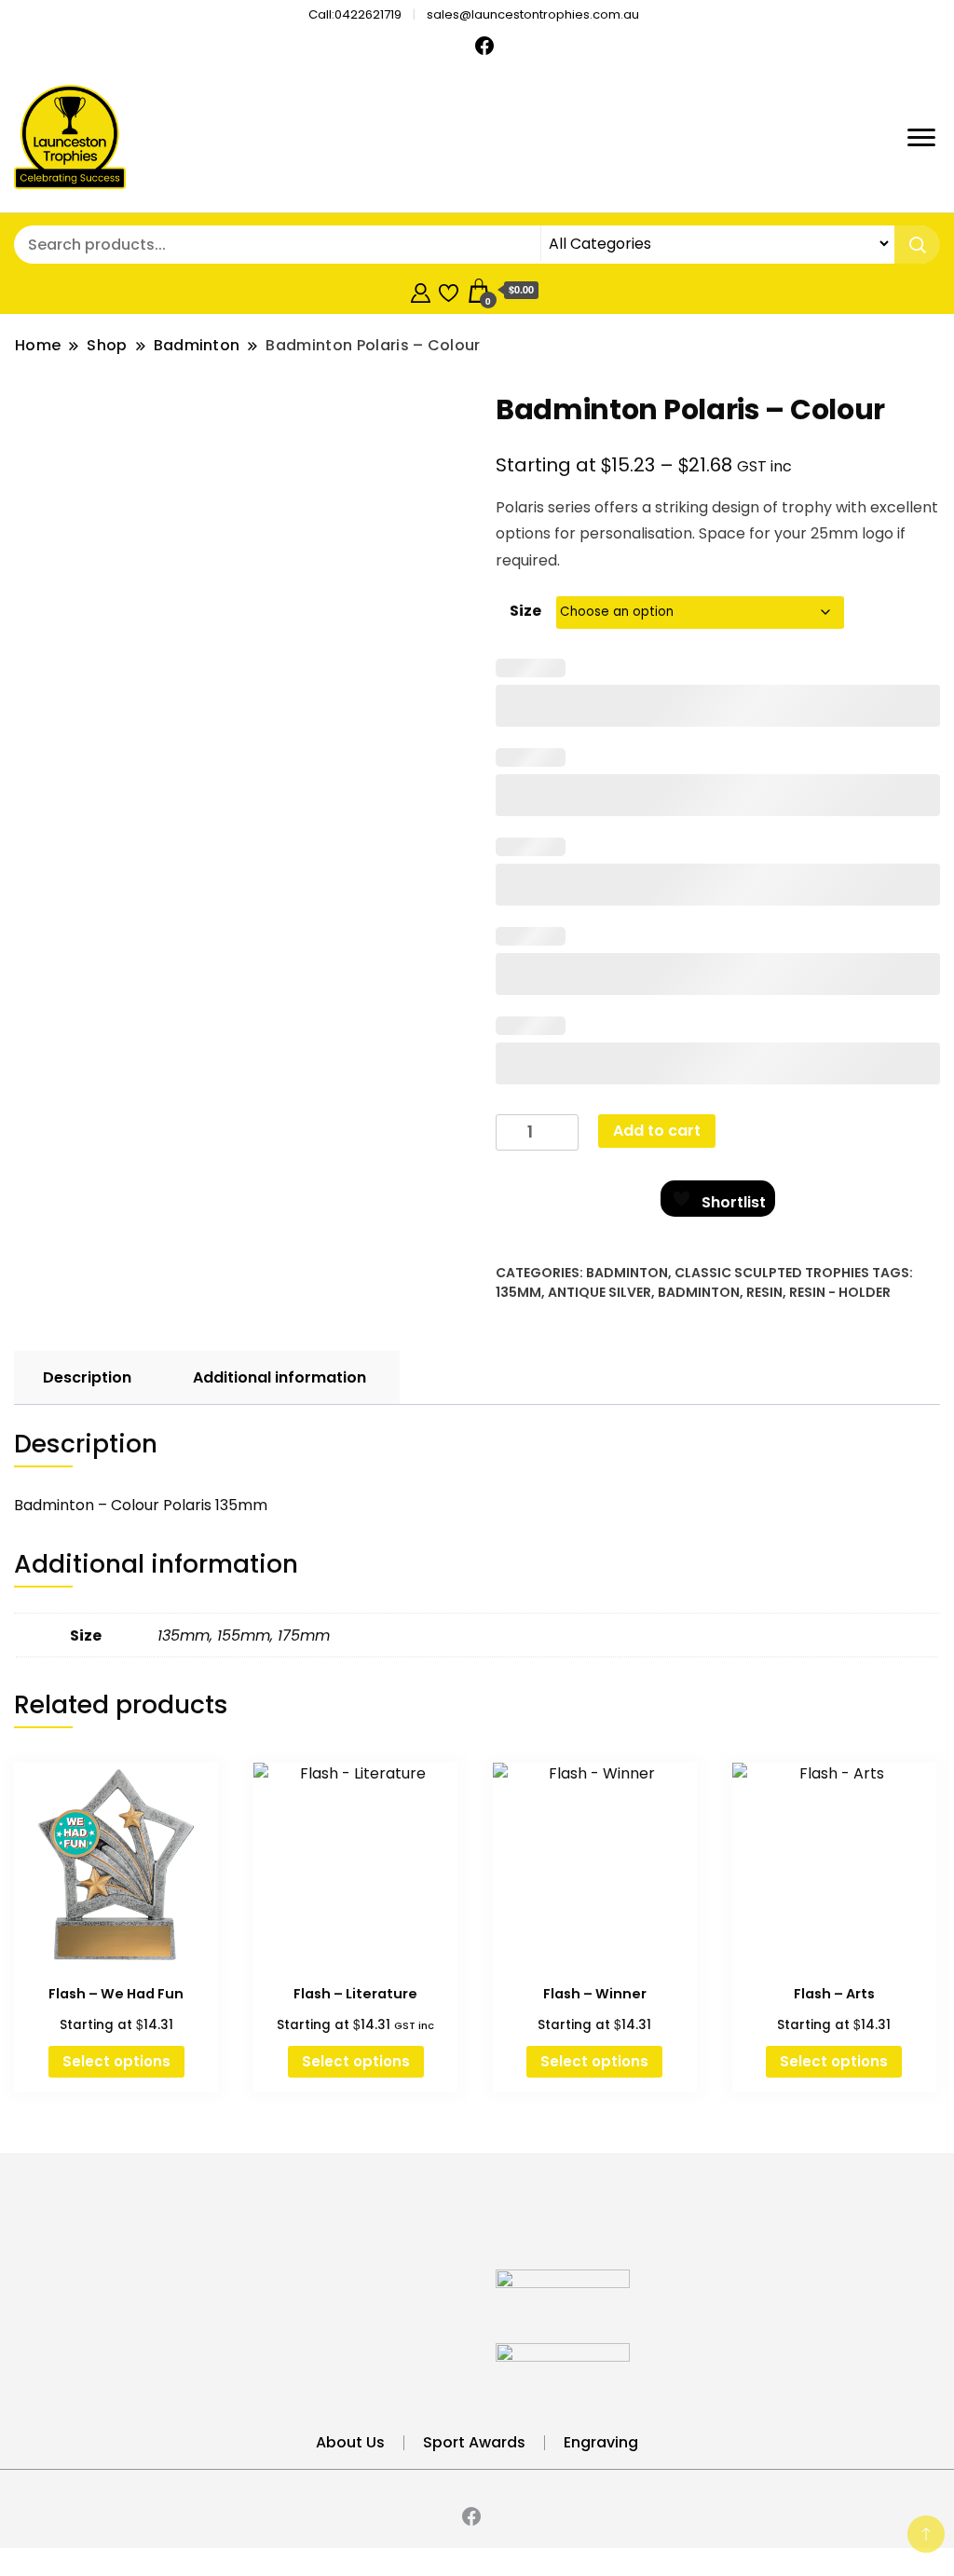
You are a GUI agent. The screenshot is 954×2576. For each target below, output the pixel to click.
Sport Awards (474, 2442)
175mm (304, 1636)
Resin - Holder (840, 1292)
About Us (350, 2442)
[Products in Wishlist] (449, 290)
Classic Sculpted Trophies (772, 1273)
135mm (518, 1292)
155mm (244, 1636)
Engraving (601, 2442)
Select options (116, 2061)
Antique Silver (600, 1292)
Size (525, 611)
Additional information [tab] (279, 1377)
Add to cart (657, 1131)
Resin (764, 1292)
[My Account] (421, 290)
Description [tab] (87, 1377)
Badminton (627, 1273)
